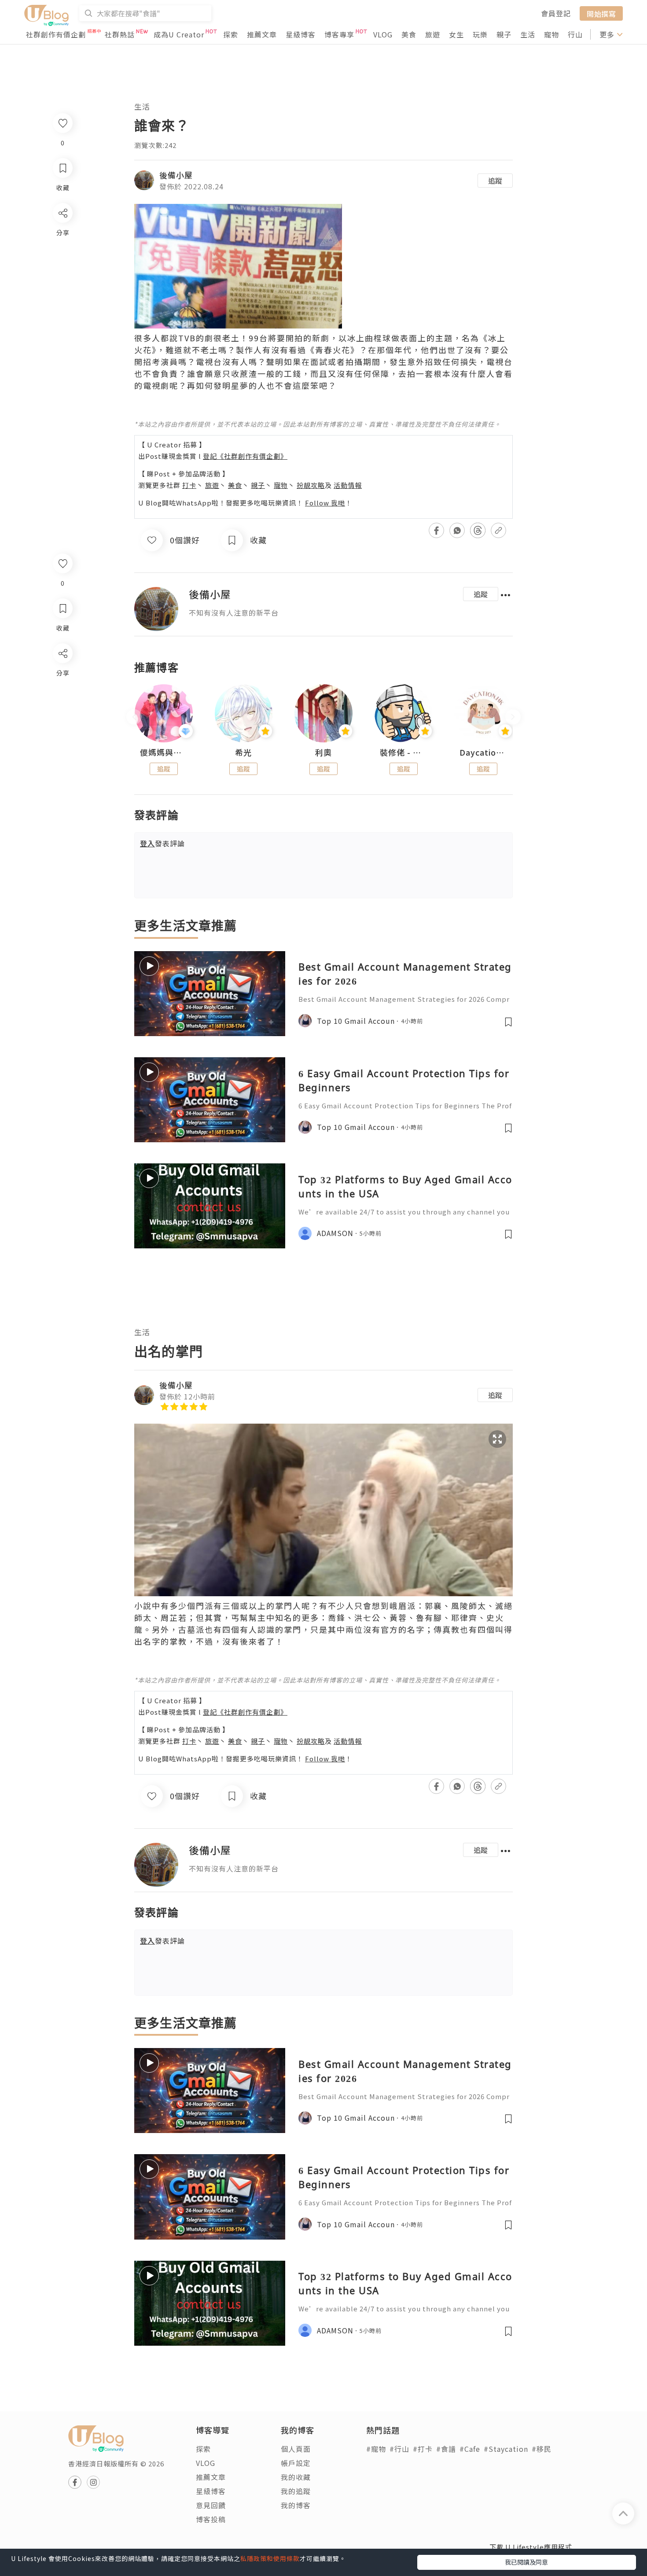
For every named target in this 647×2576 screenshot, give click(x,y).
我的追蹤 (296, 2491)
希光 (243, 753)
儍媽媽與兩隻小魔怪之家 (164, 753)
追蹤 (495, 181)
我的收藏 (296, 2477)
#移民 (542, 2449)
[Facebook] (62, 676)
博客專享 (339, 34)
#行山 (399, 2449)
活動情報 (348, 485)
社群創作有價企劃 (56, 34)
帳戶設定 (296, 2463)
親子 (504, 34)
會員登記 (556, 13)
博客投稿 (211, 2519)
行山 (575, 34)
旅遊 (433, 34)
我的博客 (296, 2505)
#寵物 (376, 2449)
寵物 (551, 34)
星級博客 (301, 34)
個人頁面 (296, 2449)
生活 (528, 34)
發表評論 (162, 843)
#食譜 (446, 2449)
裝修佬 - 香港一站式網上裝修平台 (404, 753)
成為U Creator (179, 34)
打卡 (189, 485)
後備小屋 (176, 175)
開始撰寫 (601, 13)
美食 (409, 34)
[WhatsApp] (62, 701)
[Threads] (62, 726)
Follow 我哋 (325, 503)
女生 (456, 34)
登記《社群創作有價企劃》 (245, 456)
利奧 (323, 753)
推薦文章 (262, 34)
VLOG (383, 34)
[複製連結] (62, 751)
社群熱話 (120, 34)
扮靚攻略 (311, 485)
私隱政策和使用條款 (270, 2558)
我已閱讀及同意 (526, 2562)
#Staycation (506, 2449)
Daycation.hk (483, 753)
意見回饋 (211, 2505)
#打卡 (423, 2449)
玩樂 (480, 34)
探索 (231, 34)
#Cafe (470, 2449)
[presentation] (134, 717)
